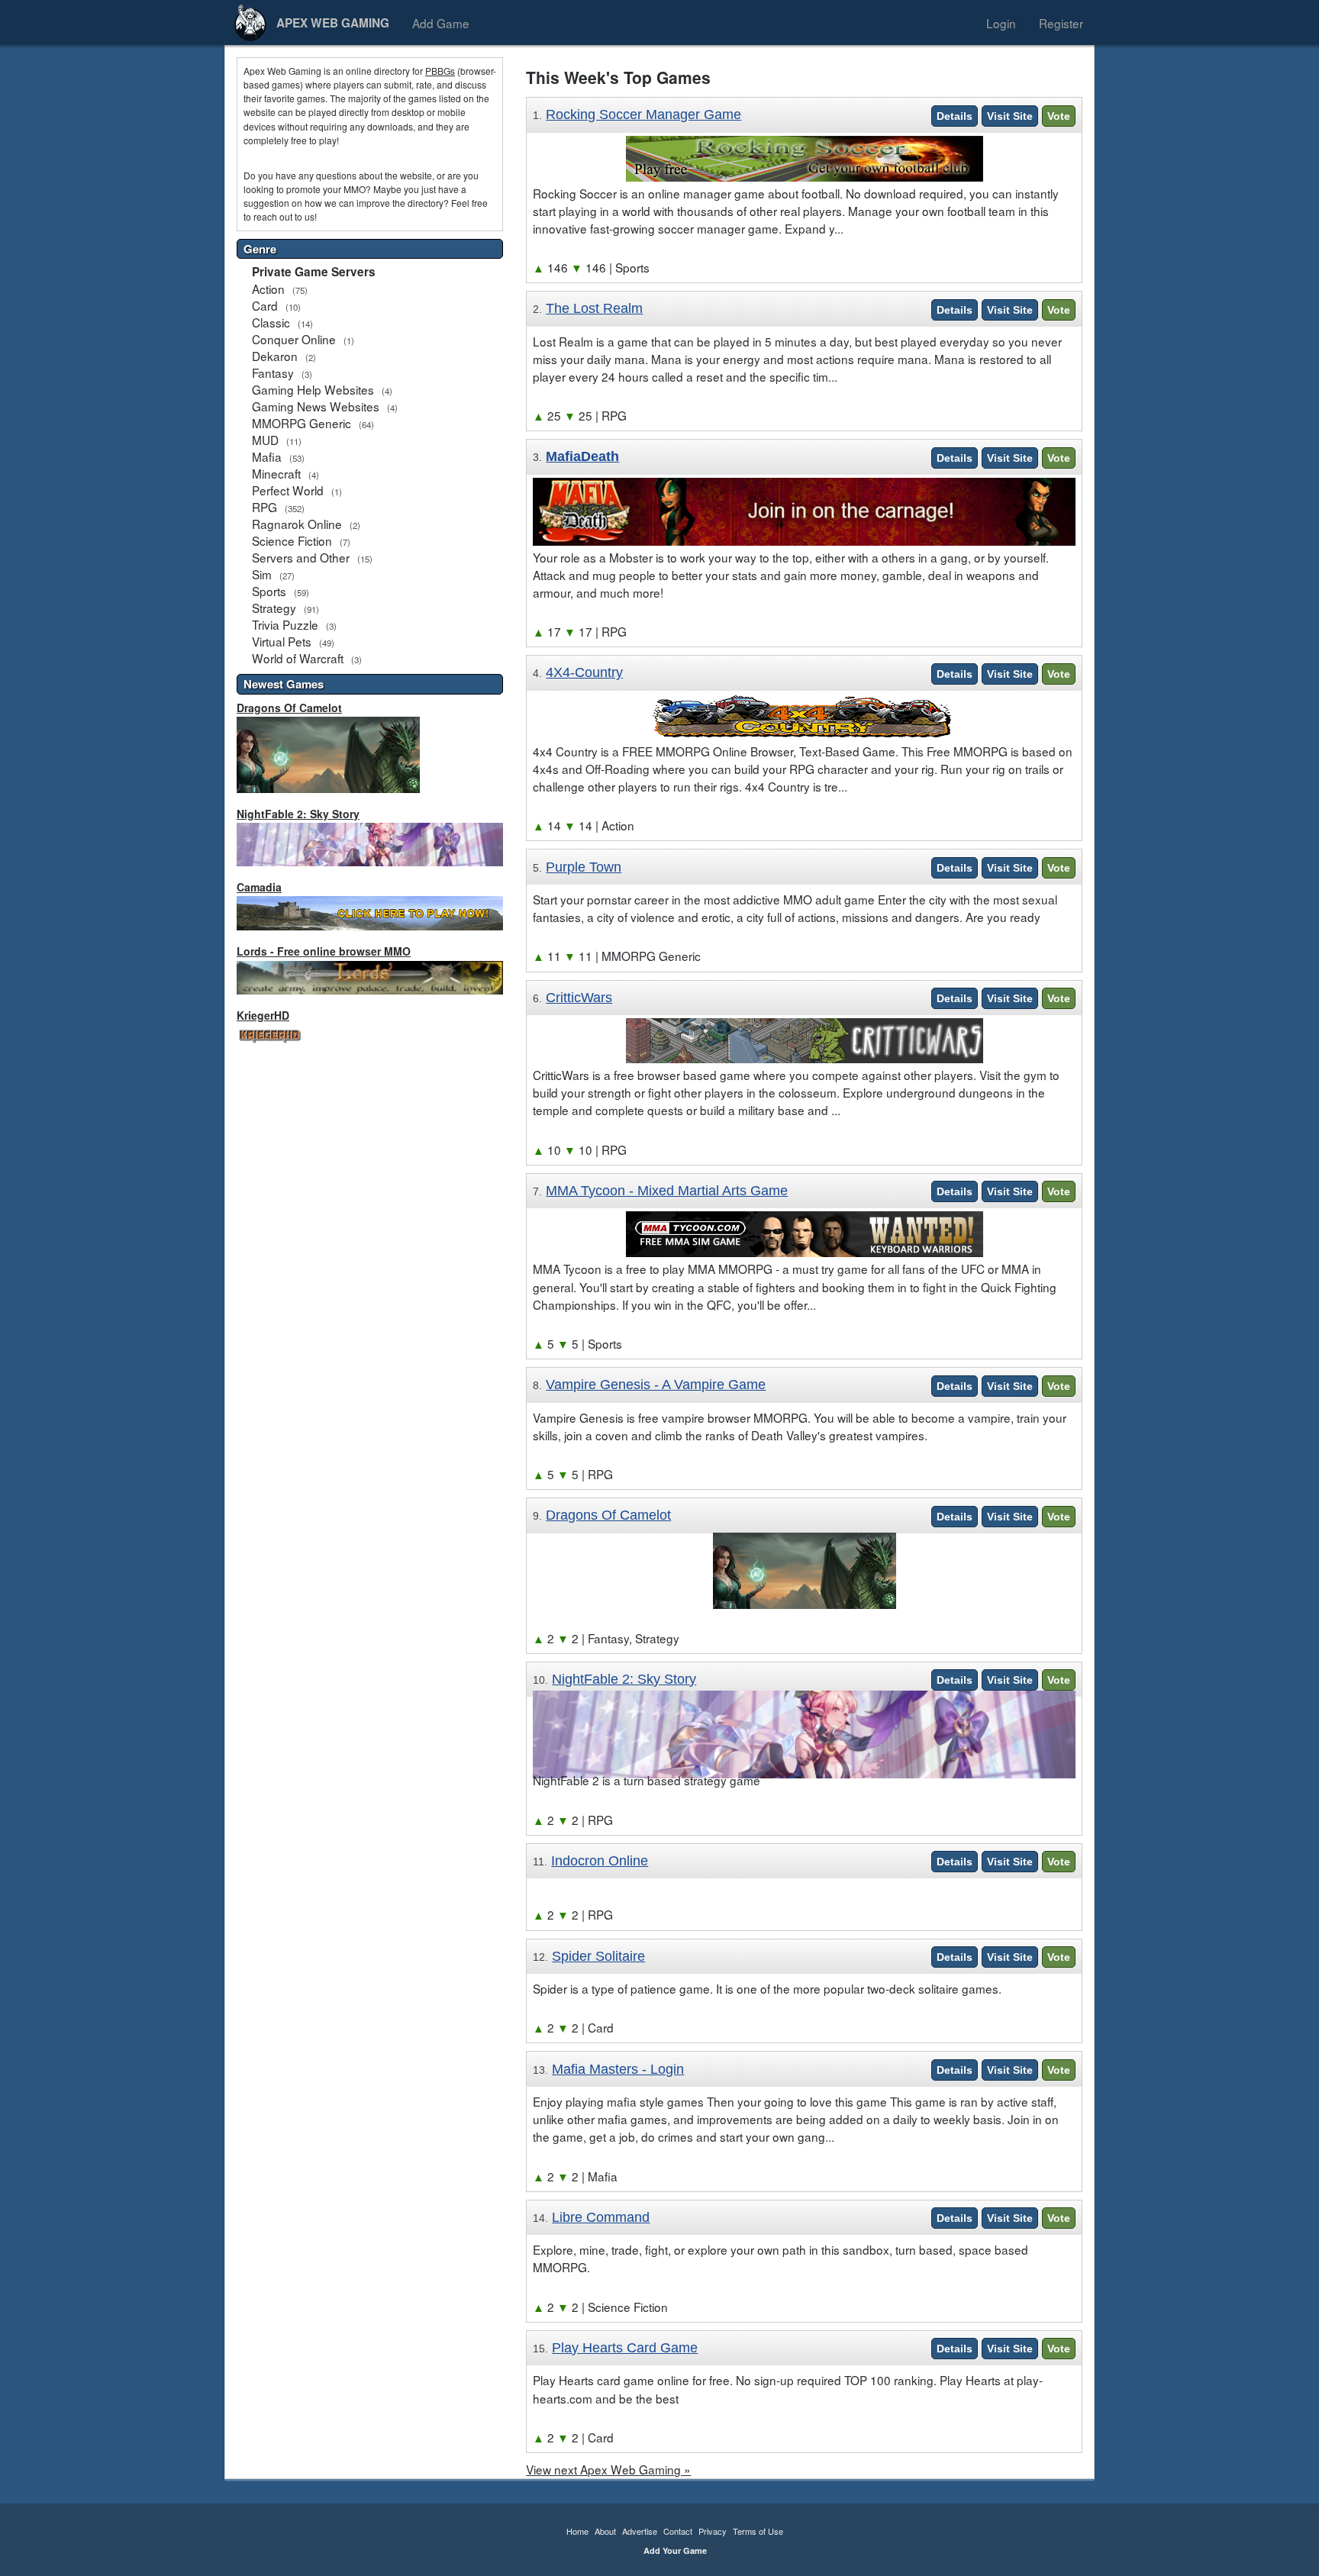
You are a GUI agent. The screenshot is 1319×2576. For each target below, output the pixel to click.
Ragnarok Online (297, 524)
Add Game (441, 23)
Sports (269, 591)
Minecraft (276, 473)
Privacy (713, 2531)
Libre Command (601, 2217)
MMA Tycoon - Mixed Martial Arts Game (667, 1191)
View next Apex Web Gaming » (608, 2469)
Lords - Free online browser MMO (324, 951)
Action (268, 289)
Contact (678, 2531)
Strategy (274, 608)
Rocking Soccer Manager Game (643, 114)
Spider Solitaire (598, 1956)
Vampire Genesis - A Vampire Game (656, 1385)
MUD (265, 440)
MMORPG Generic (302, 423)
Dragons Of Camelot (289, 708)
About (605, 2531)
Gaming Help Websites (313, 389)
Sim (262, 574)
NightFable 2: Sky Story (298, 814)
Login (1001, 23)
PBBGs (440, 71)
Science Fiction (292, 540)
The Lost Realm (594, 308)
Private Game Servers (314, 272)
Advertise (640, 2531)
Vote (1059, 116)
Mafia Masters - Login (618, 2069)
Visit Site (1010, 116)
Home (577, 2531)
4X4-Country (584, 672)
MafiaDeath (582, 456)
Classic (271, 322)
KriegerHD (263, 1015)
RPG (264, 507)
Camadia (259, 887)
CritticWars (579, 998)
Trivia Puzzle (285, 624)
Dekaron (275, 356)
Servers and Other (301, 557)
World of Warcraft (298, 658)
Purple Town (584, 867)
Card (265, 305)
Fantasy (273, 372)
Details (955, 116)
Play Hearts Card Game (625, 2348)
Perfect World (288, 490)
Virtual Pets (282, 641)
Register (1061, 23)
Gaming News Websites (316, 406)
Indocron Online (600, 1861)
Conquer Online (294, 339)
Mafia (267, 456)
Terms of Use (758, 2531)
